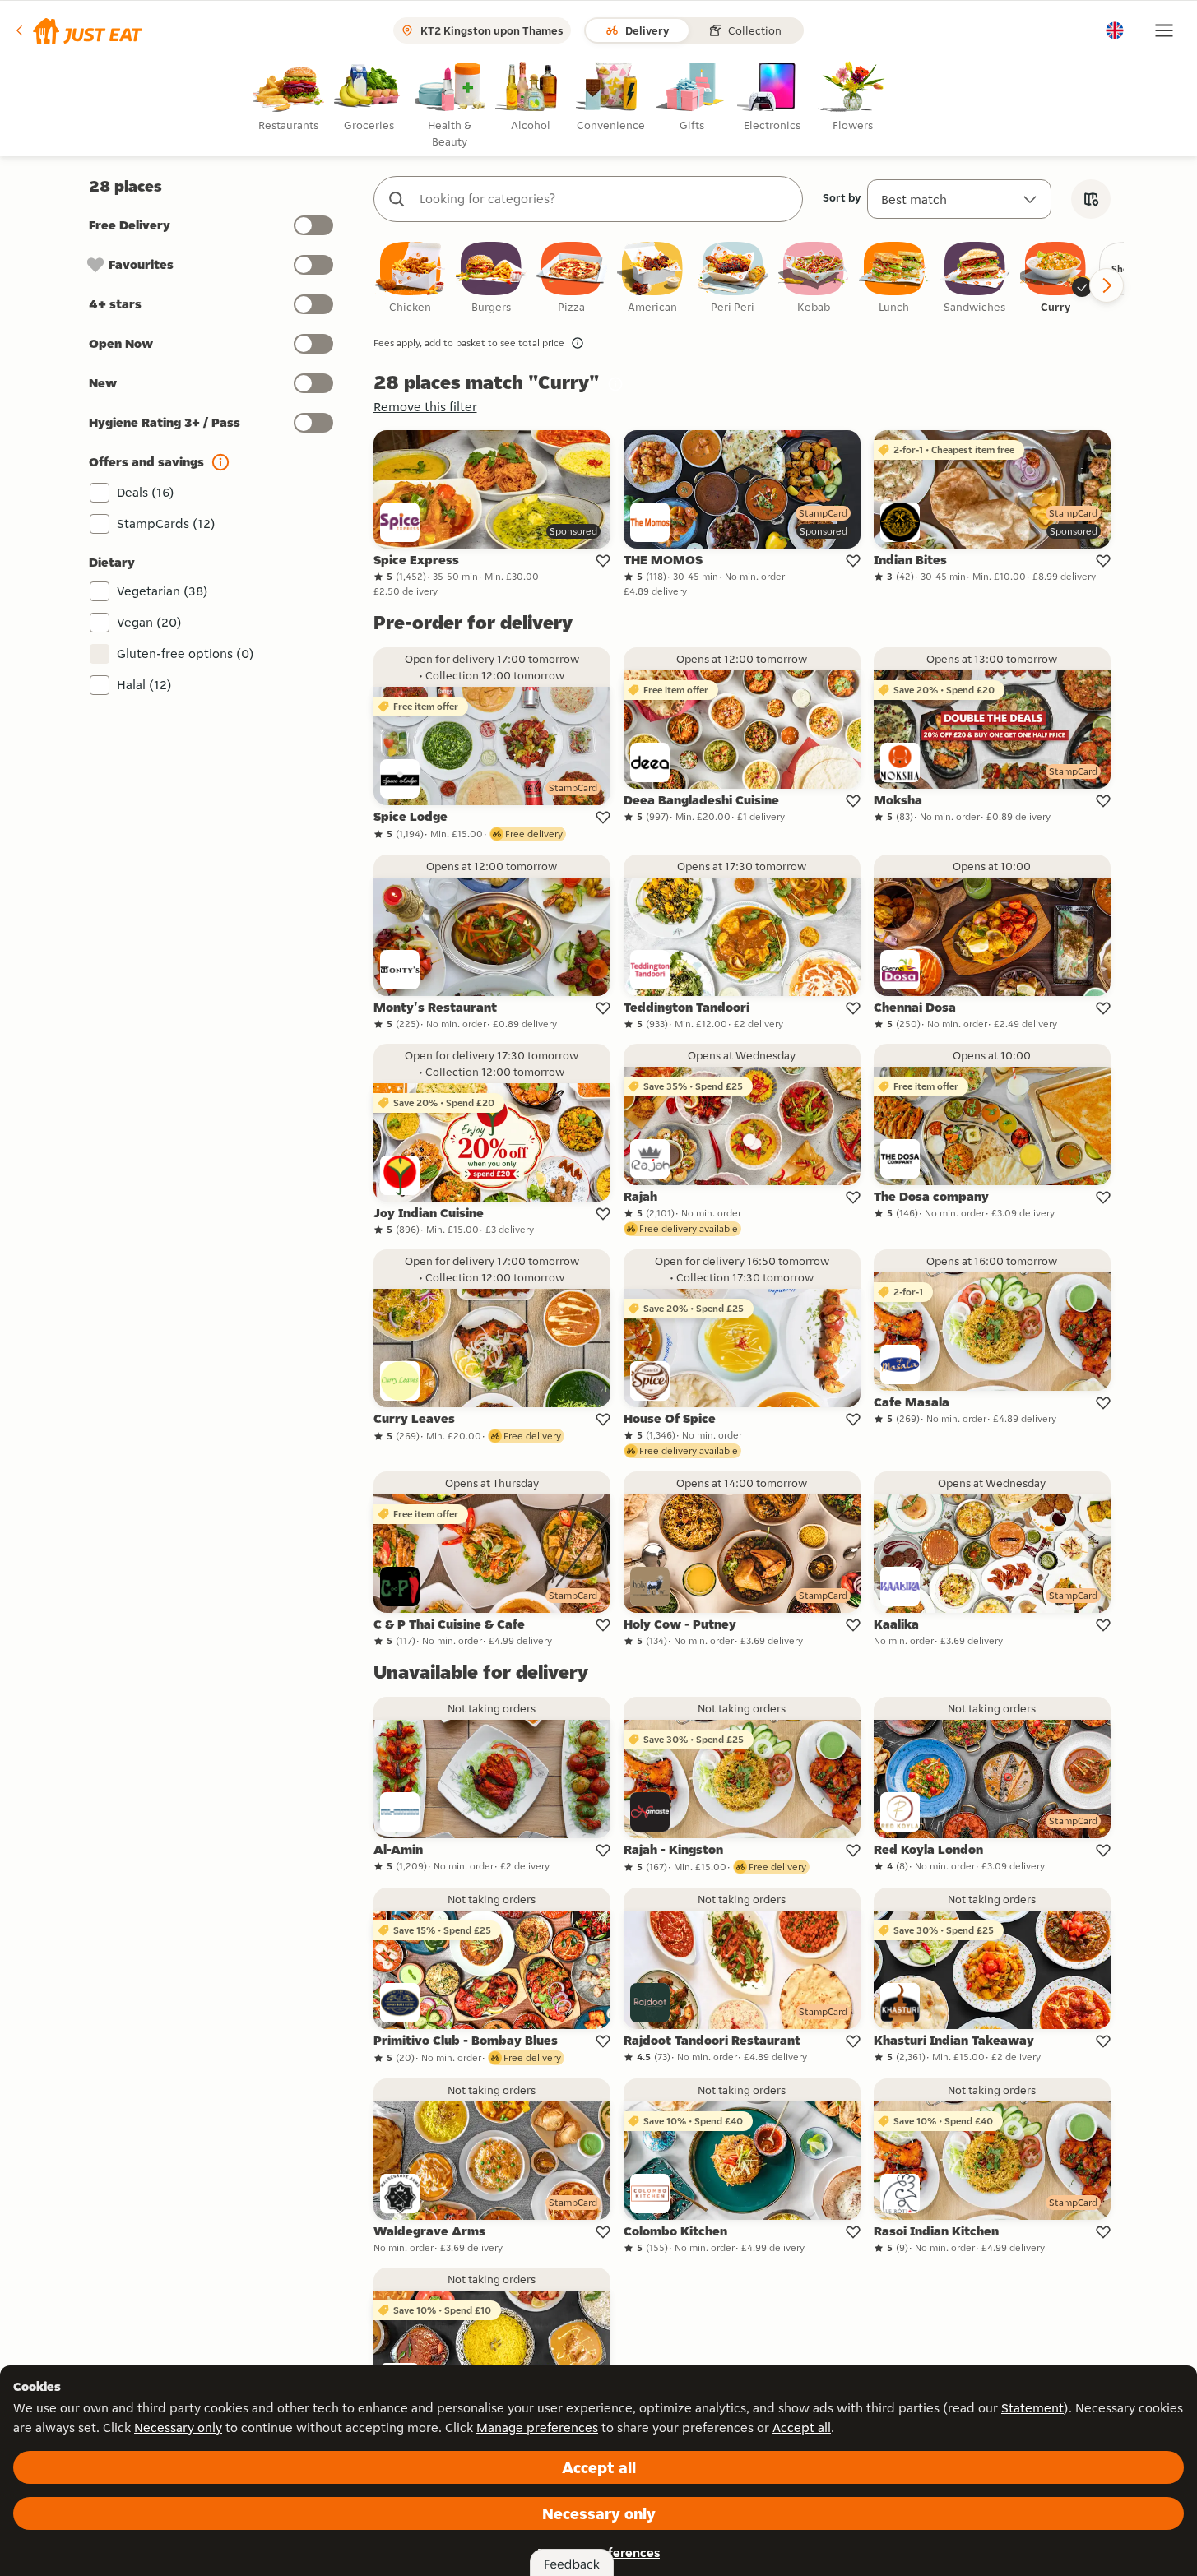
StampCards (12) (166, 524)
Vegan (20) (149, 622)
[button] (78, 30)
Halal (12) (144, 685)
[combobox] (605, 199)
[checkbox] (411, 278)
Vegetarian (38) (162, 591)
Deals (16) (146, 492)
